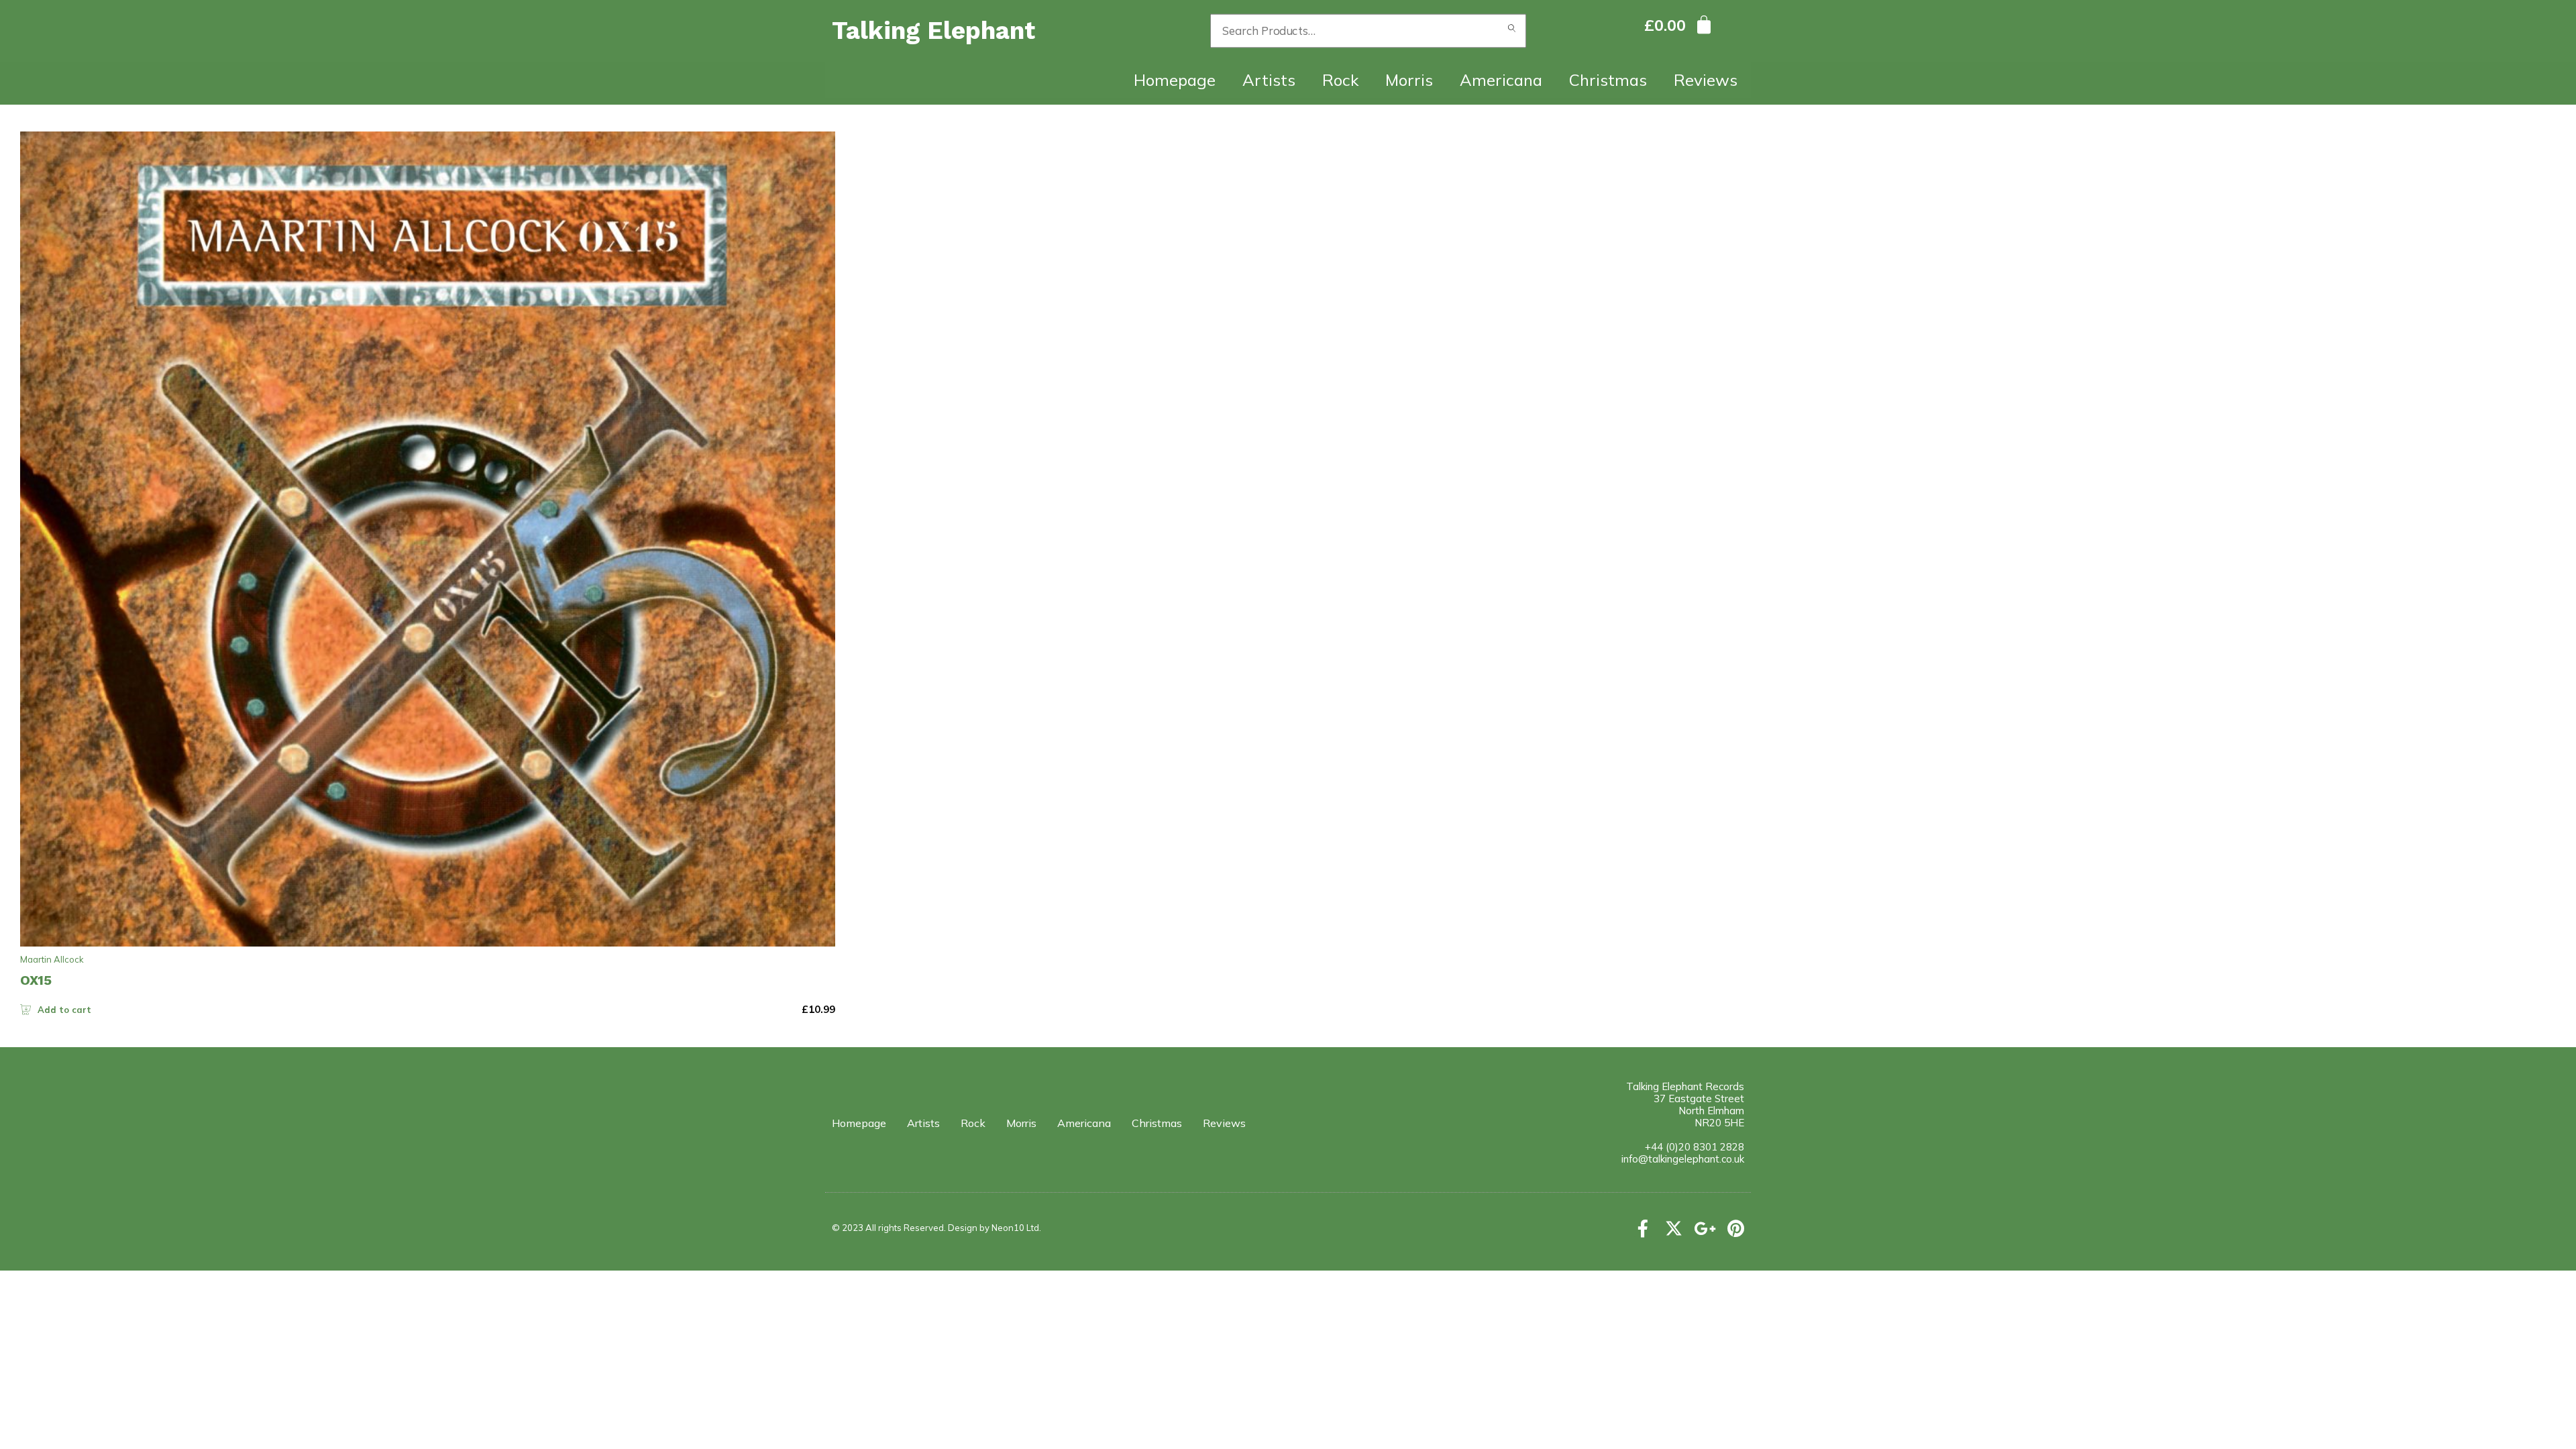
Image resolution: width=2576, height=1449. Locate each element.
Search (1512, 31)
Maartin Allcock (52, 959)
